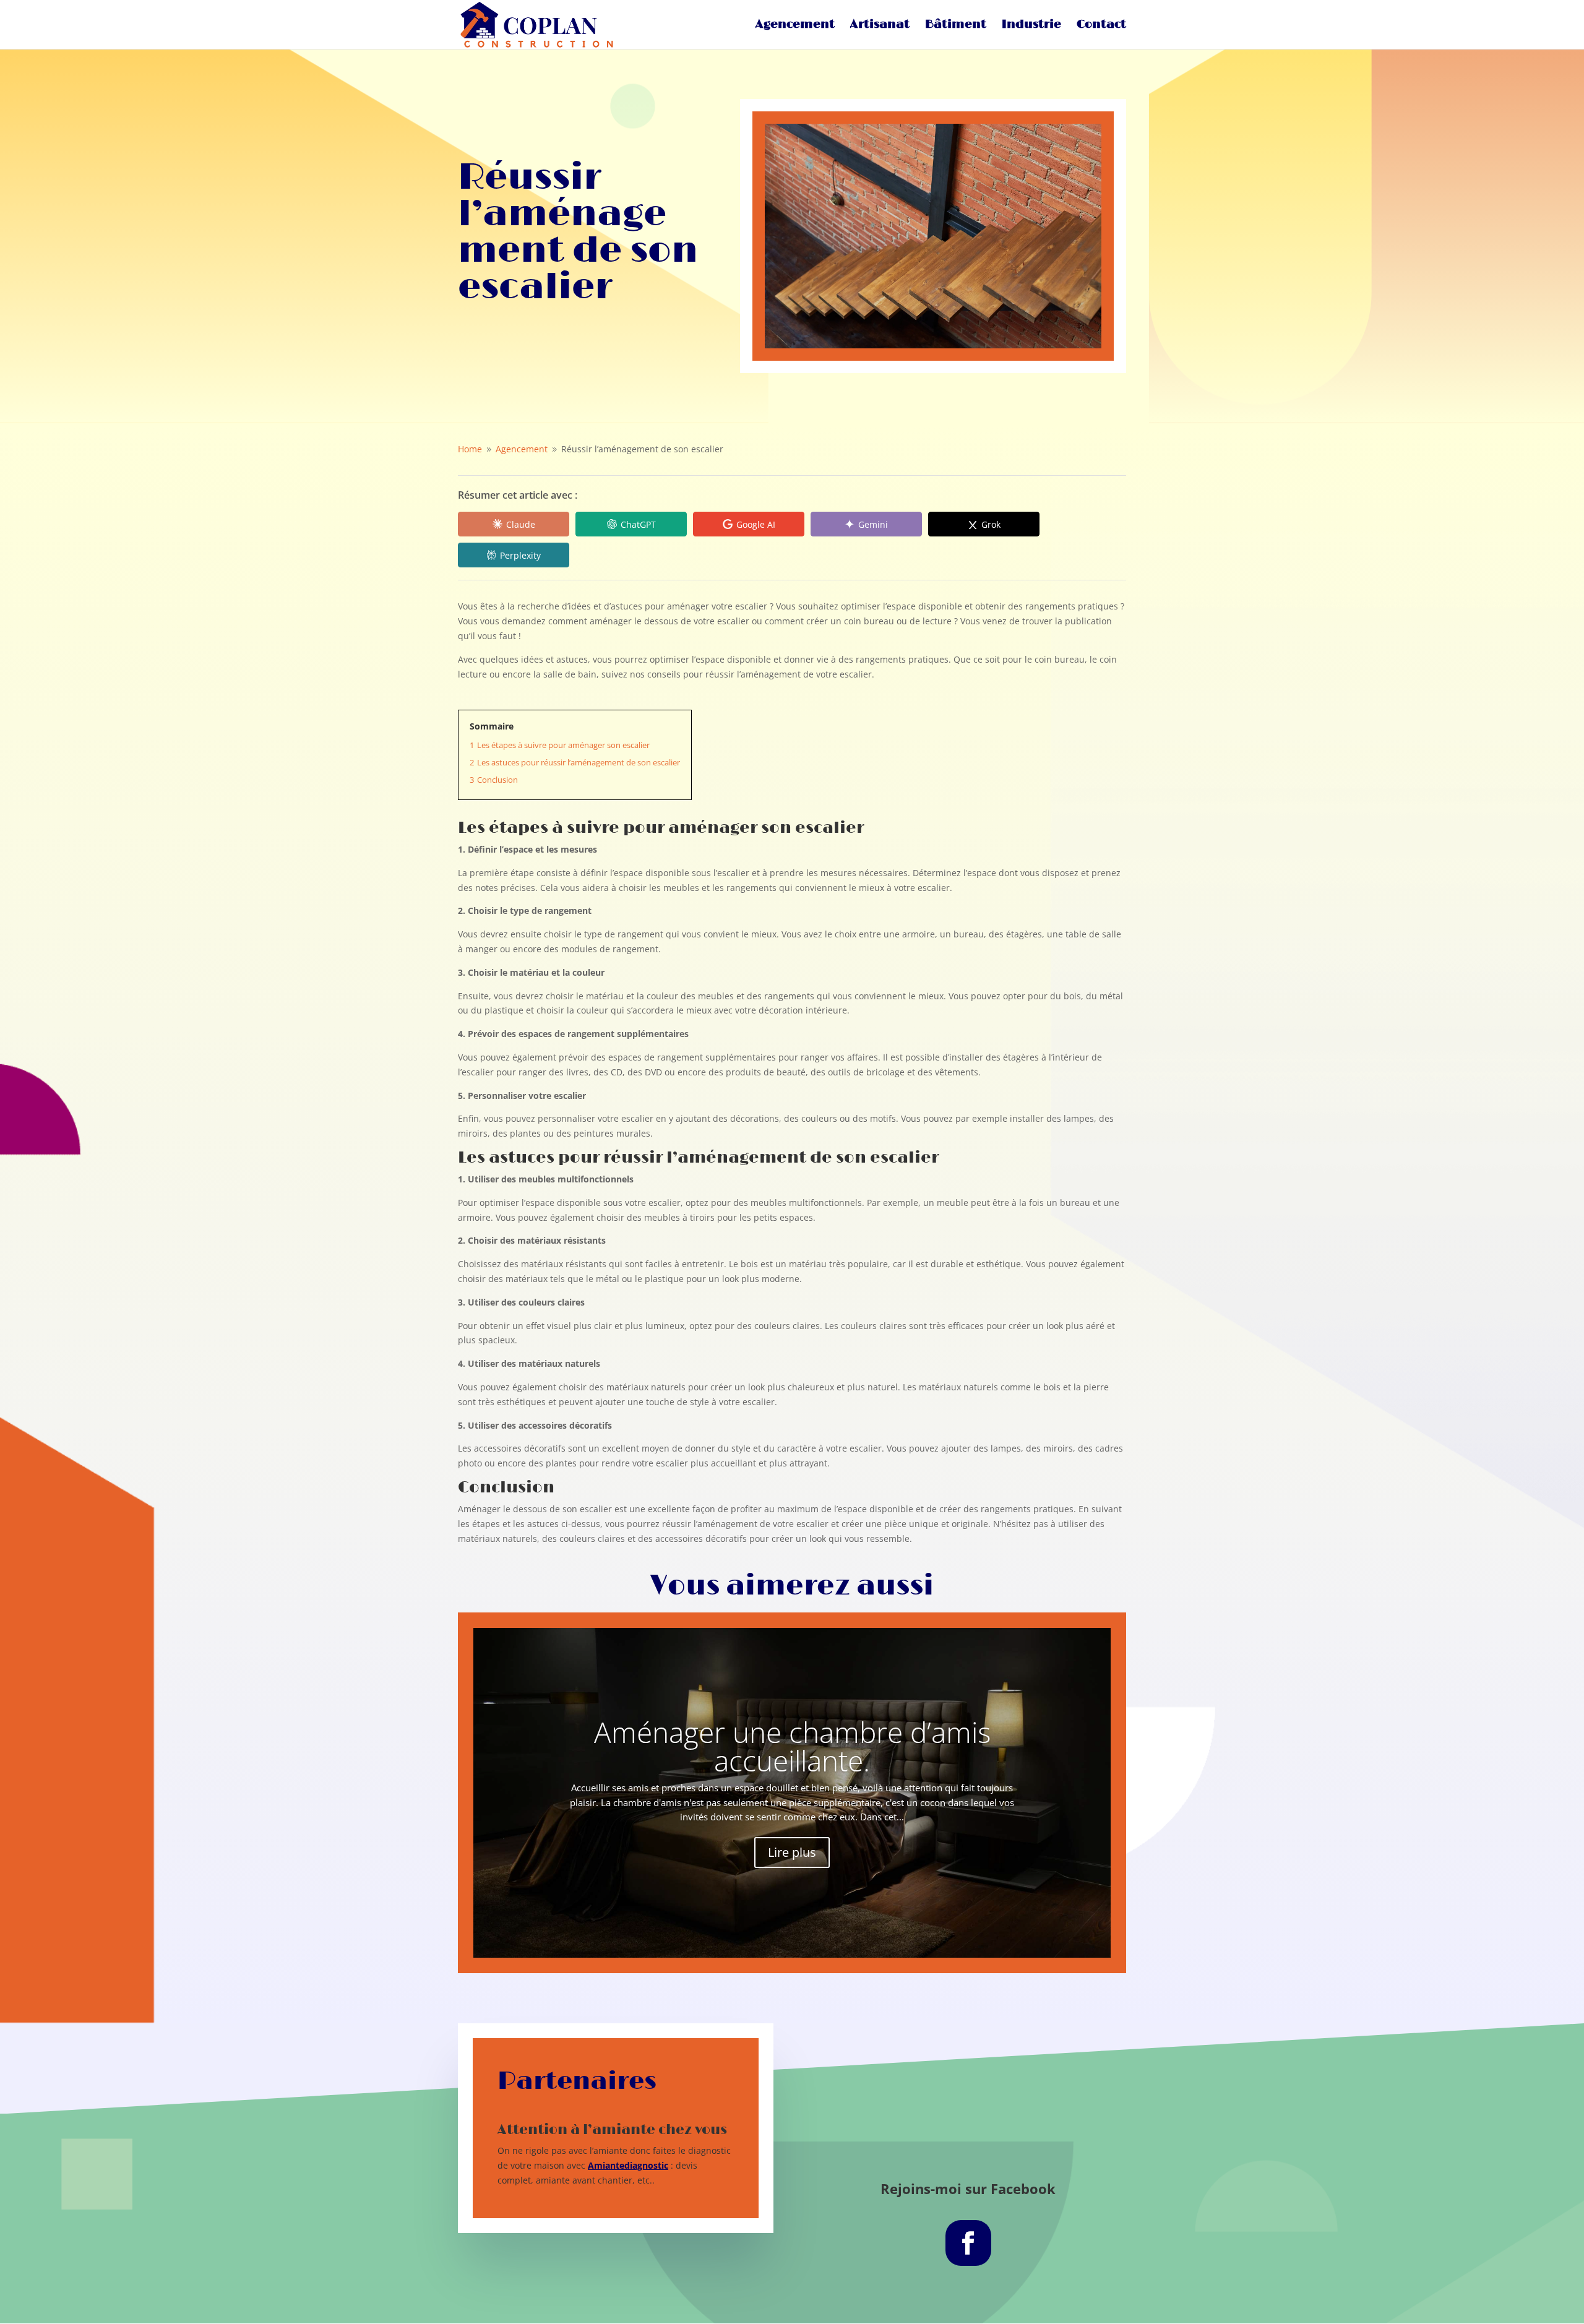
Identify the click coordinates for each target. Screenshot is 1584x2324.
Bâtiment (956, 26)
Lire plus (792, 1852)
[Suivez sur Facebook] (968, 2243)
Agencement (795, 26)
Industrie (1031, 26)
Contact (1101, 26)
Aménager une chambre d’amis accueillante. (792, 1746)
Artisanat (880, 26)
